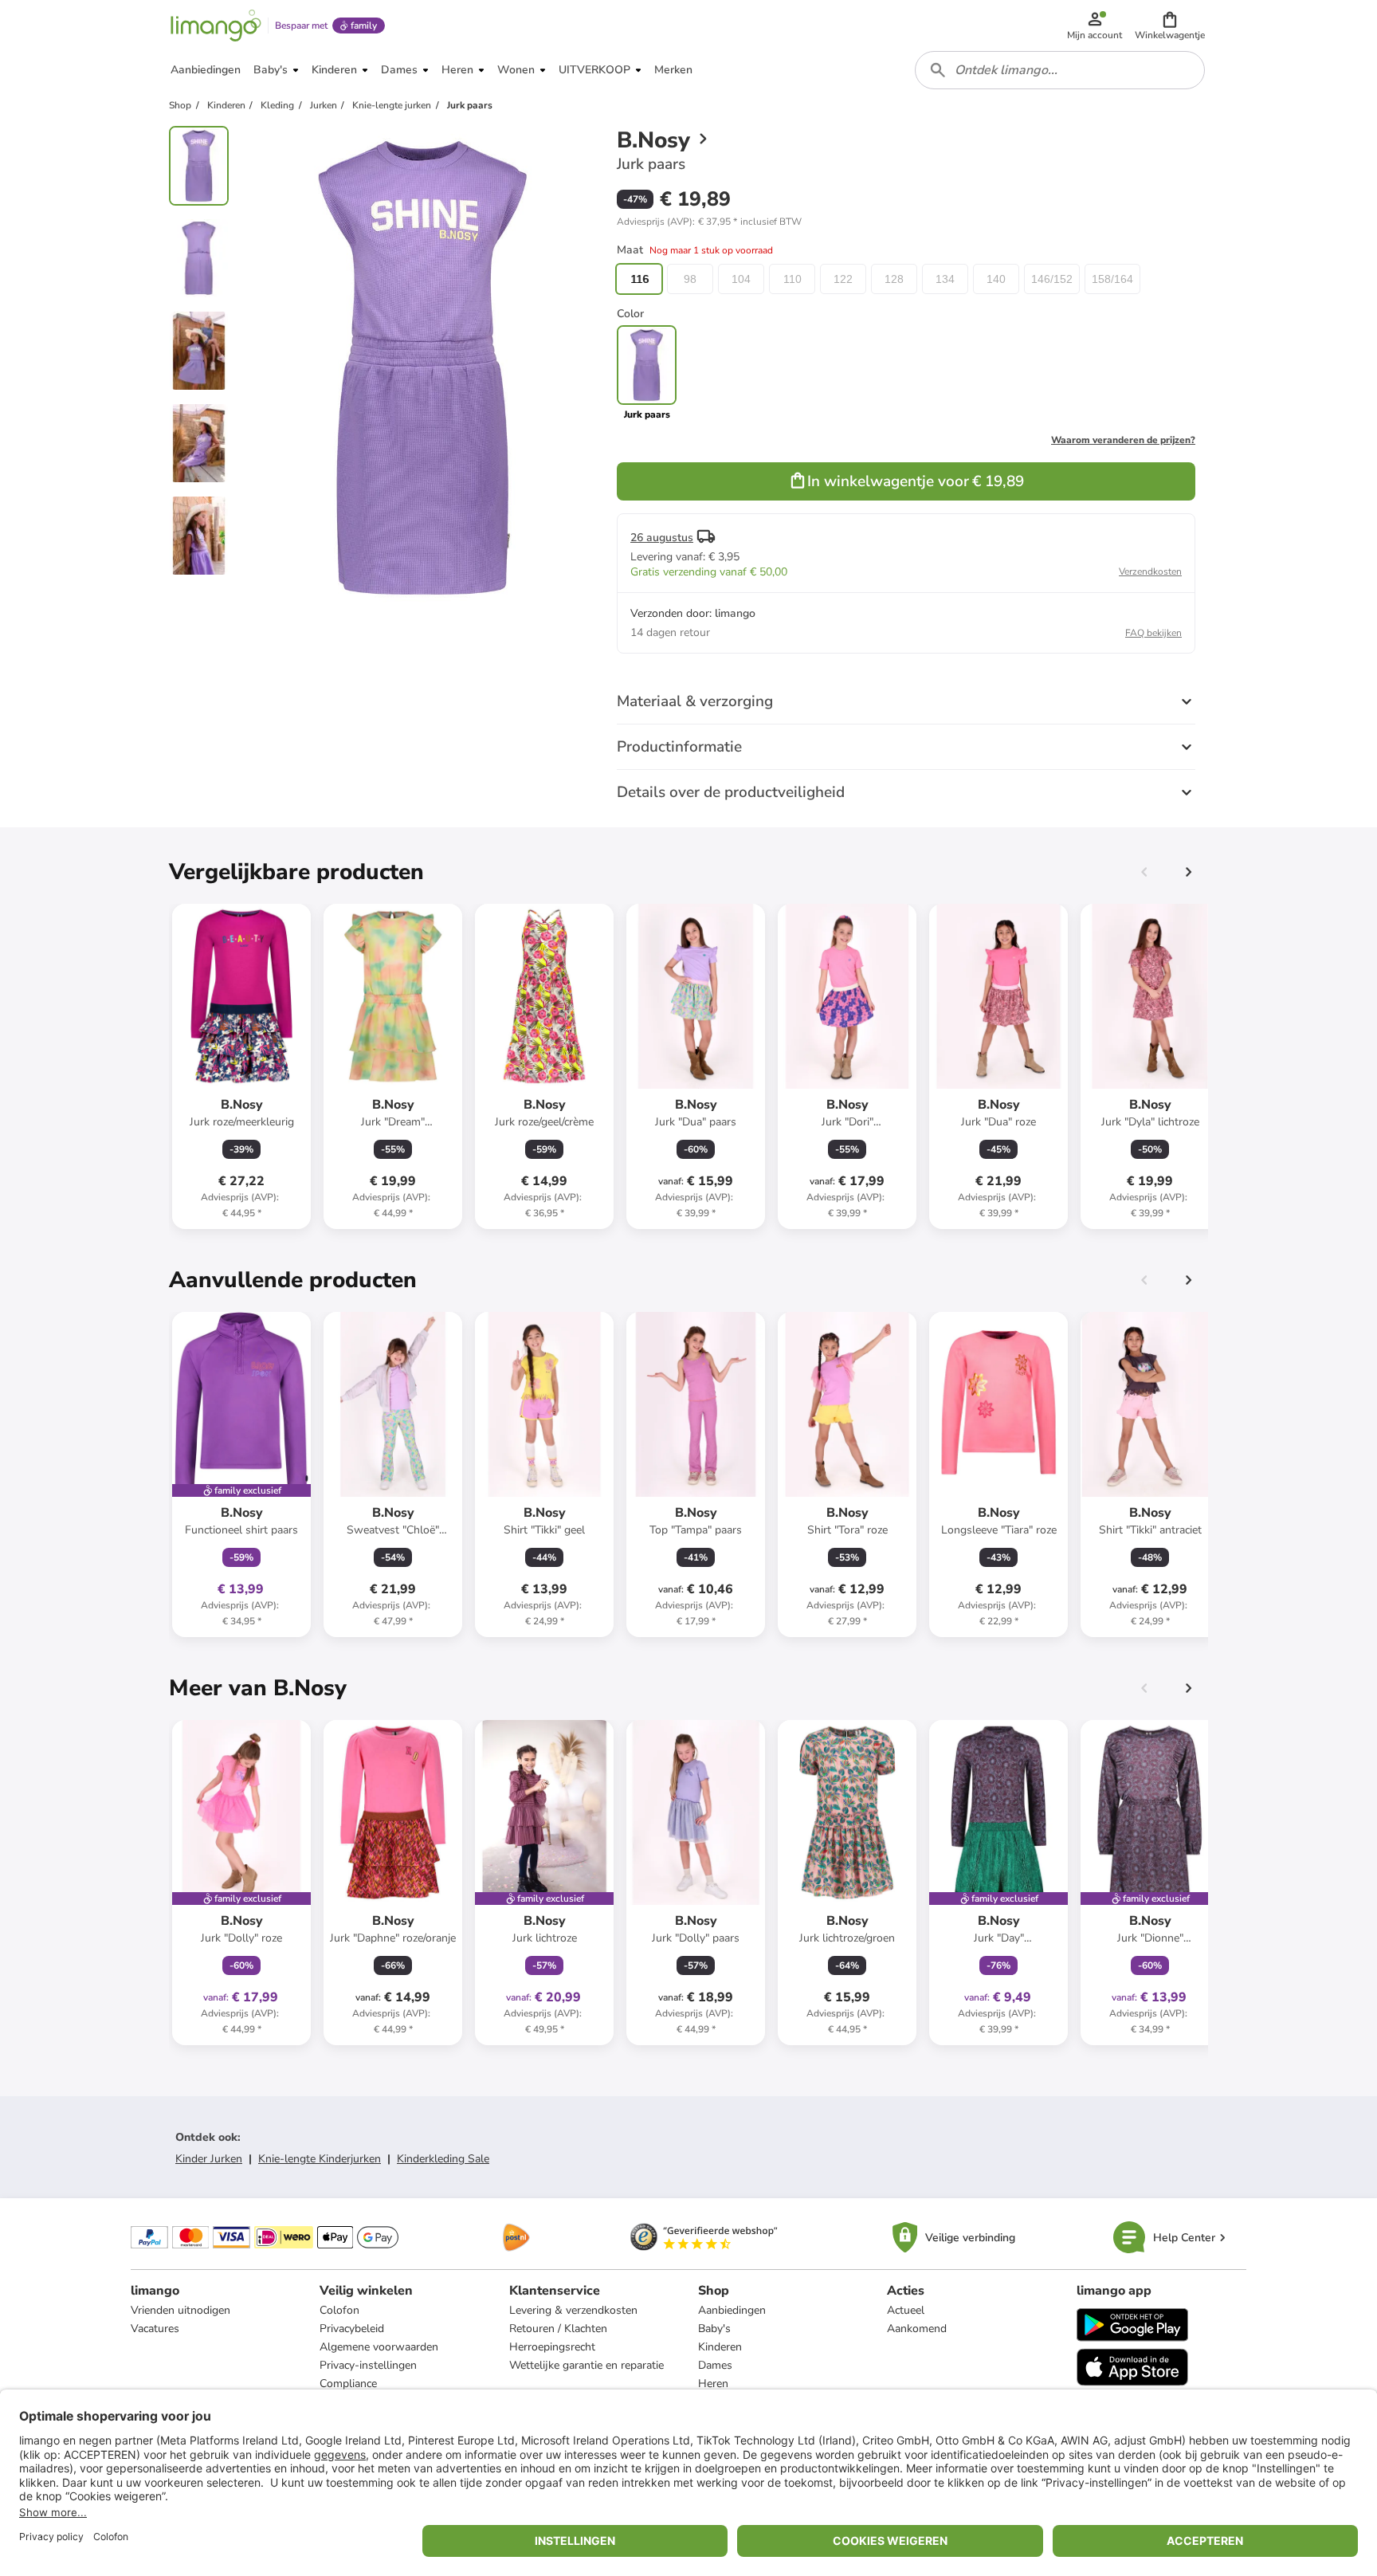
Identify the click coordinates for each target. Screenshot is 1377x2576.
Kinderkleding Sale (443, 2159)
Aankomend (917, 2329)
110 (792, 279)
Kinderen (720, 2347)
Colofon (339, 2310)
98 (690, 279)
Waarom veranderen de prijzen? (1123, 440)
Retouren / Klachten (558, 2329)
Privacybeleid (352, 2329)
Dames (715, 2365)
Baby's (714, 2329)
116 (639, 279)
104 (741, 279)
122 (843, 279)
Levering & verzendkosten (573, 2310)
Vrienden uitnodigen (180, 2310)
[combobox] (1060, 70)
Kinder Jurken (209, 2159)
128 (894, 279)
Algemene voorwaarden (379, 2347)
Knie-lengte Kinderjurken (320, 2159)
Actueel (906, 2310)
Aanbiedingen (732, 2310)
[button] (1170, 26)
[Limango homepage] (216, 26)
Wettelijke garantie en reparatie (586, 2365)
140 (996, 279)
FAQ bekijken (1153, 633)
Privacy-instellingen (368, 2365)
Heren (713, 2384)
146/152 (1052, 279)
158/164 (1112, 279)
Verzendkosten (1150, 571)
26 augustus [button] (662, 538)
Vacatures (155, 2329)
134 (945, 279)
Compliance (348, 2384)
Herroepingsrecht (552, 2347)
